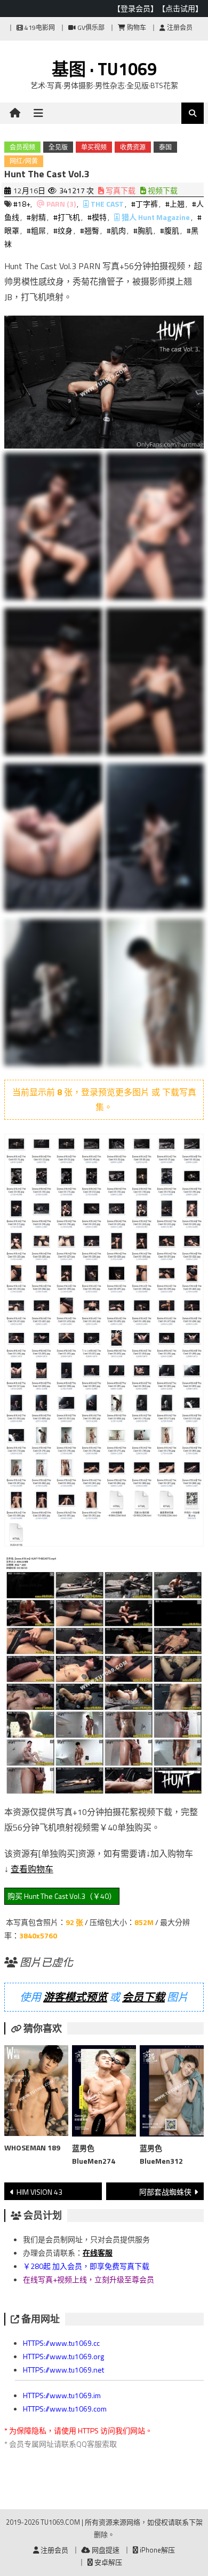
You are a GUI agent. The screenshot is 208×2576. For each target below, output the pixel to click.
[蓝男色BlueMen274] (104, 2093)
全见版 (58, 147)
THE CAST (107, 204)
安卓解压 (107, 2562)
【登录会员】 (135, 8)
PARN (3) (61, 204)
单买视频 (94, 147)
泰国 (165, 147)
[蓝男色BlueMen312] (172, 2093)
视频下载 (162, 190)
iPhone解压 (157, 2550)
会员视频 (22, 147)
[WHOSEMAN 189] (36, 2093)
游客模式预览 (75, 1997)
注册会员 (179, 28)
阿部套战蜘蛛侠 (165, 2192)
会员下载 (143, 1997)
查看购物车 (32, 1869)
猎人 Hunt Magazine (156, 217)
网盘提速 (105, 2550)
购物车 (136, 28)
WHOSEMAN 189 (32, 2147)
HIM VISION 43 (39, 2192)
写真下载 (120, 190)
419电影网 (39, 28)
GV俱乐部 (90, 28)
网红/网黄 (24, 161)
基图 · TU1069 (104, 69)
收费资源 (133, 147)
